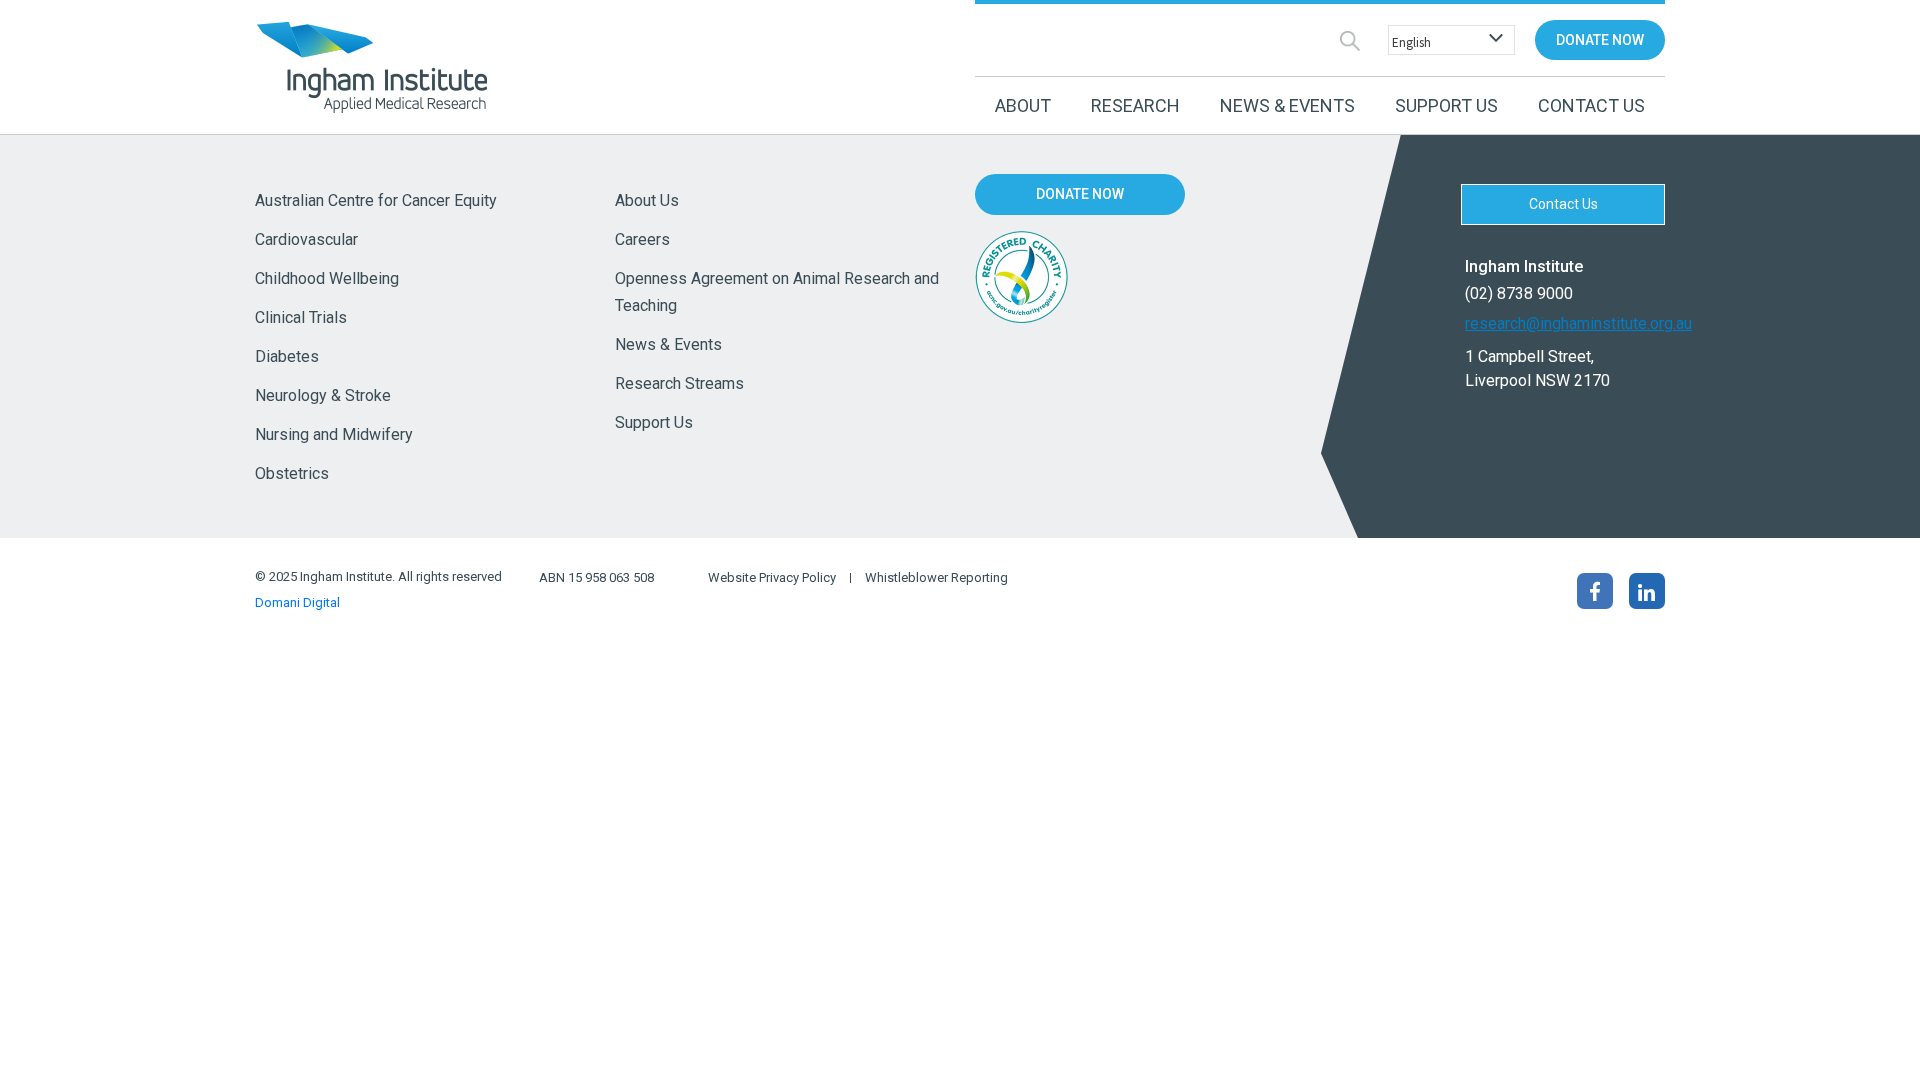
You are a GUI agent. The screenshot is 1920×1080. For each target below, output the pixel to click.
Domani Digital (297, 602)
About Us (647, 200)
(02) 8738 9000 (1519, 293)
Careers (642, 239)
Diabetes (287, 356)
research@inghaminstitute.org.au (1565, 323)
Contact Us (1591, 105)
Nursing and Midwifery (334, 434)
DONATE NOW (1600, 40)
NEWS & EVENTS (1287, 105)
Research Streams (679, 383)
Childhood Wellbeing (327, 278)
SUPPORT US (1446, 105)
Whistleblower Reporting (936, 578)
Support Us (654, 422)
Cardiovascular (306, 239)
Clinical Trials (301, 317)
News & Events (668, 344)
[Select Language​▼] (1447, 40)
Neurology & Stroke (323, 395)
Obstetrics (292, 473)
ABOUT (1023, 105)
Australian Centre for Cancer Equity (376, 200)
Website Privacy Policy (772, 578)
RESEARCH (1135, 105)
